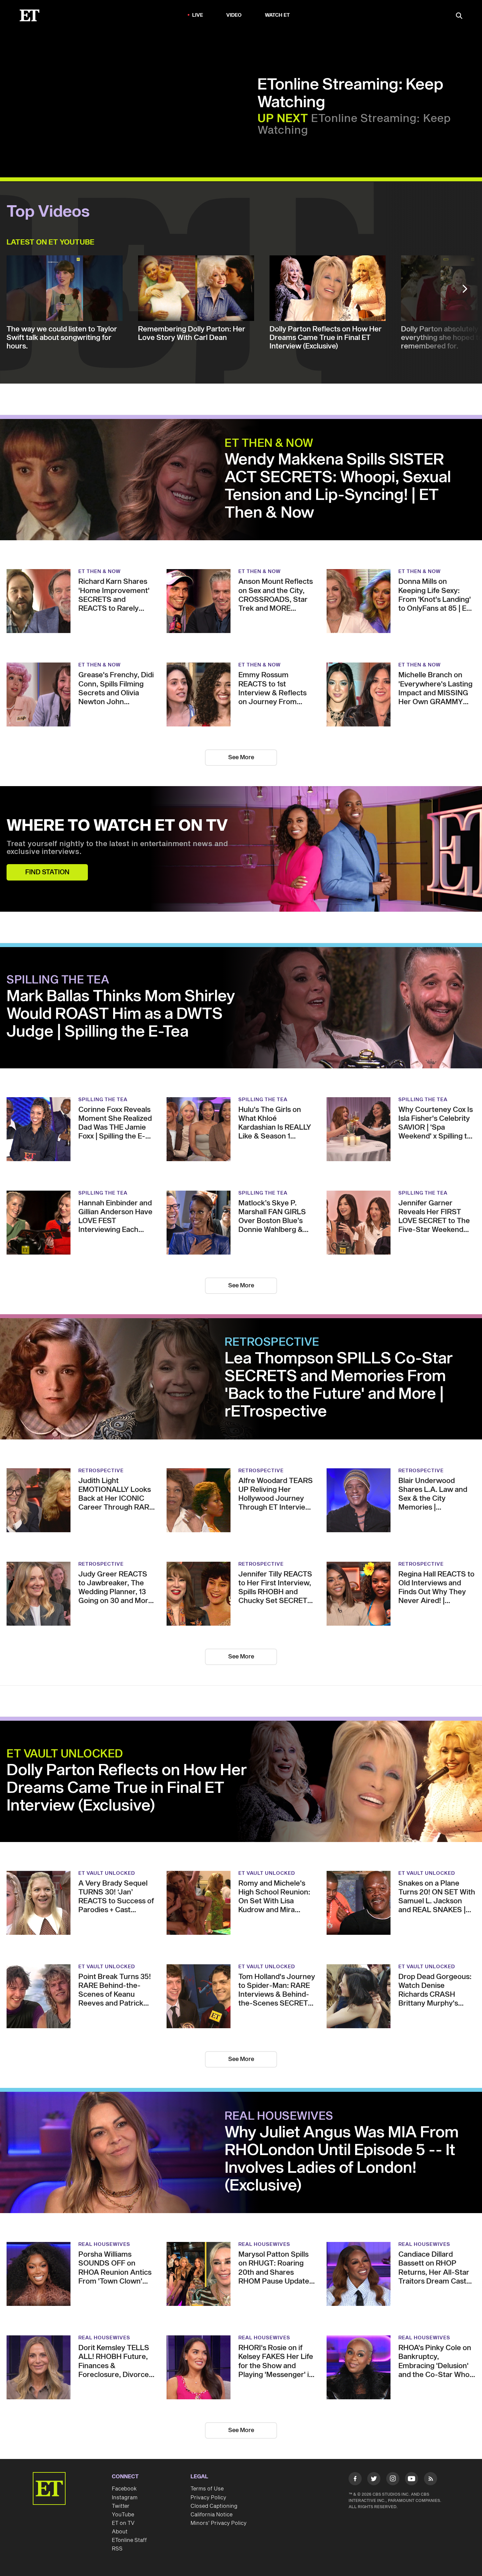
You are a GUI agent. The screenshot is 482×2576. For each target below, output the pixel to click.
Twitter (121, 2506)
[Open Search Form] (459, 16)
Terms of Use (207, 2489)
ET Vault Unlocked (65, 1754)
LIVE (198, 15)
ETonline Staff (129, 2540)
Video (234, 15)
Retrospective (272, 1342)
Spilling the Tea (58, 980)
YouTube (123, 2515)
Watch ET (278, 15)
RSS (117, 2549)
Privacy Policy (208, 2498)
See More (241, 757)
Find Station (47, 872)
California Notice (211, 2515)
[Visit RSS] (431, 2480)
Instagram (125, 2498)
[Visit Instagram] (393, 2480)
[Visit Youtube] (412, 2479)
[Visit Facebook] (355, 2480)
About (120, 2532)
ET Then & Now (269, 444)
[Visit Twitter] (374, 2480)
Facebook (124, 2489)
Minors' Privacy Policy (219, 2523)
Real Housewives (279, 2116)
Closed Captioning (214, 2506)
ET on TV (123, 2523)
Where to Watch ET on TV (117, 826)
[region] (133, 105)
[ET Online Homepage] (30, 15)
